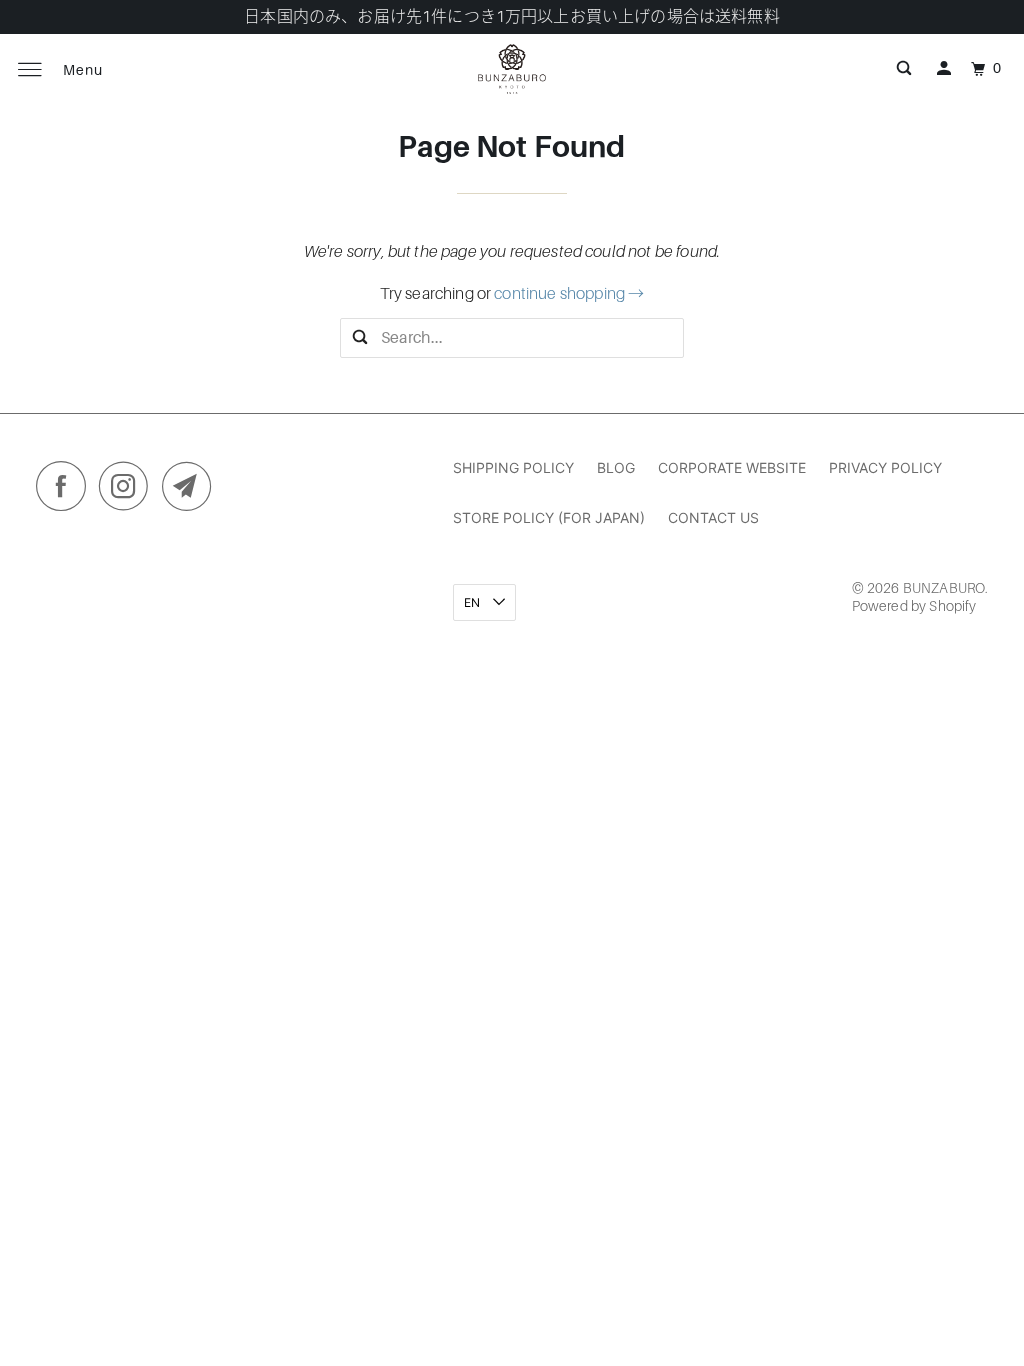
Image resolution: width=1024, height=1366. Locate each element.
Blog (616, 467)
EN (473, 602)
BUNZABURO (944, 588)
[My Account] (944, 69)
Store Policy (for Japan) (549, 517)
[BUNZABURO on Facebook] (66, 491)
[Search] (904, 69)
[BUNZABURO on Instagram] (129, 491)
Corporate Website (732, 467)
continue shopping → (569, 294)
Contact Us (713, 517)
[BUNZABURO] (512, 69)
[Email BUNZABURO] (192, 491)
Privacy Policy (885, 467)
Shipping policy (513, 467)
